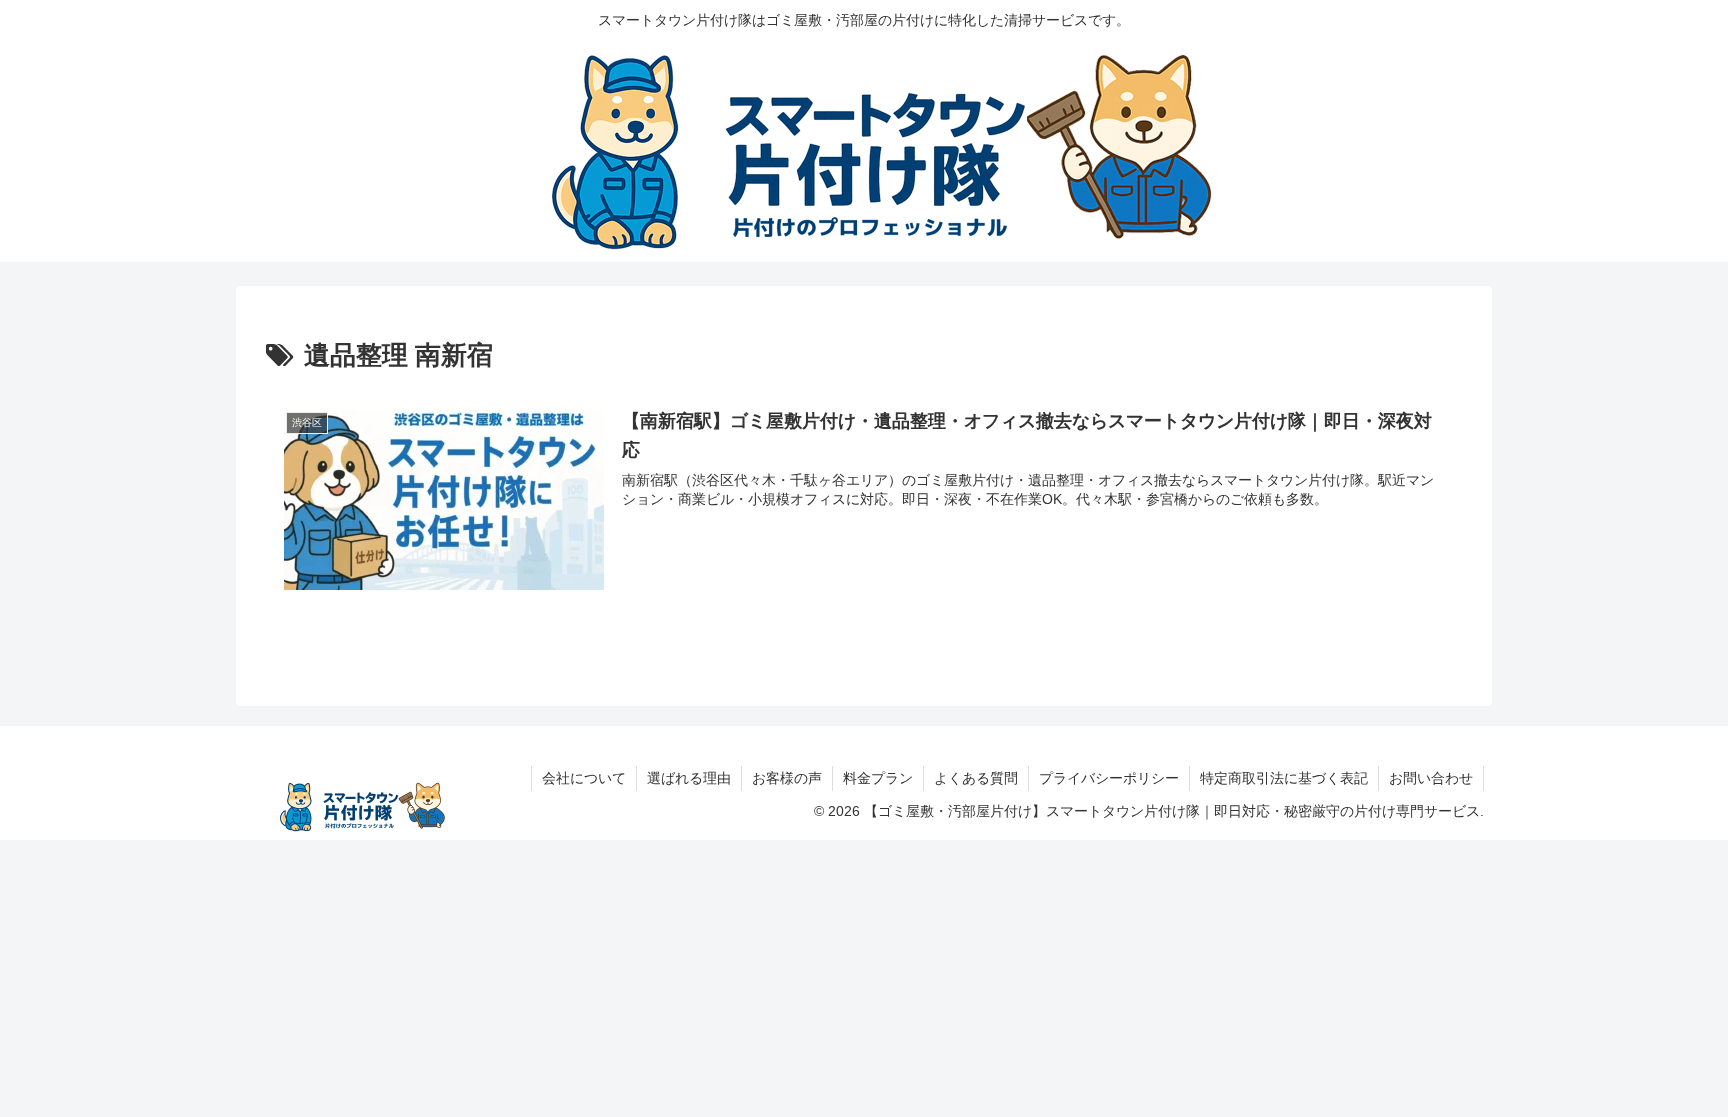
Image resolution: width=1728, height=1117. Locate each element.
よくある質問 (976, 778)
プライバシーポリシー (1109, 778)
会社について (584, 778)
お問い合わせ (1431, 778)
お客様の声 (787, 778)
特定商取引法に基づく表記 (1284, 778)
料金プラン (878, 778)
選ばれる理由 (689, 778)
